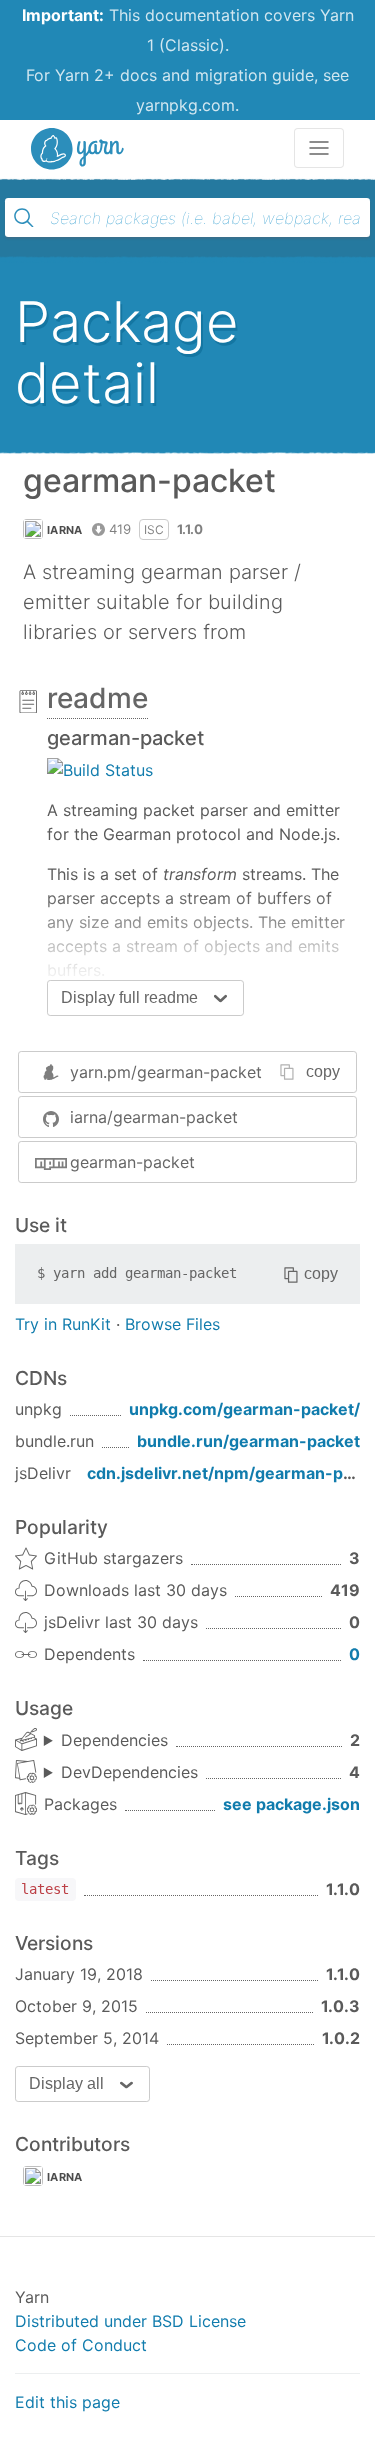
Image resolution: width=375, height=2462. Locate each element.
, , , (121, 1773)
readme (97, 698)
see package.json (291, 1804)
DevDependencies (129, 1772)
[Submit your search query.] (24, 218)
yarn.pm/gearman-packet (166, 1072)
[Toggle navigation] (319, 148)
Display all (66, 2083)
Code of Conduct (81, 2345)
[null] (100, 769)
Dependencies (114, 1740)
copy (323, 1071)
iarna (65, 530)
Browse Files (172, 1324)
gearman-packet (132, 1162)
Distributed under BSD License (130, 2321)
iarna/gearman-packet (154, 1117)
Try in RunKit (63, 1324)
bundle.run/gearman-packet (248, 1441)
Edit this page (67, 2402)
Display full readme (129, 997)
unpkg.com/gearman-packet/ (244, 1409)
